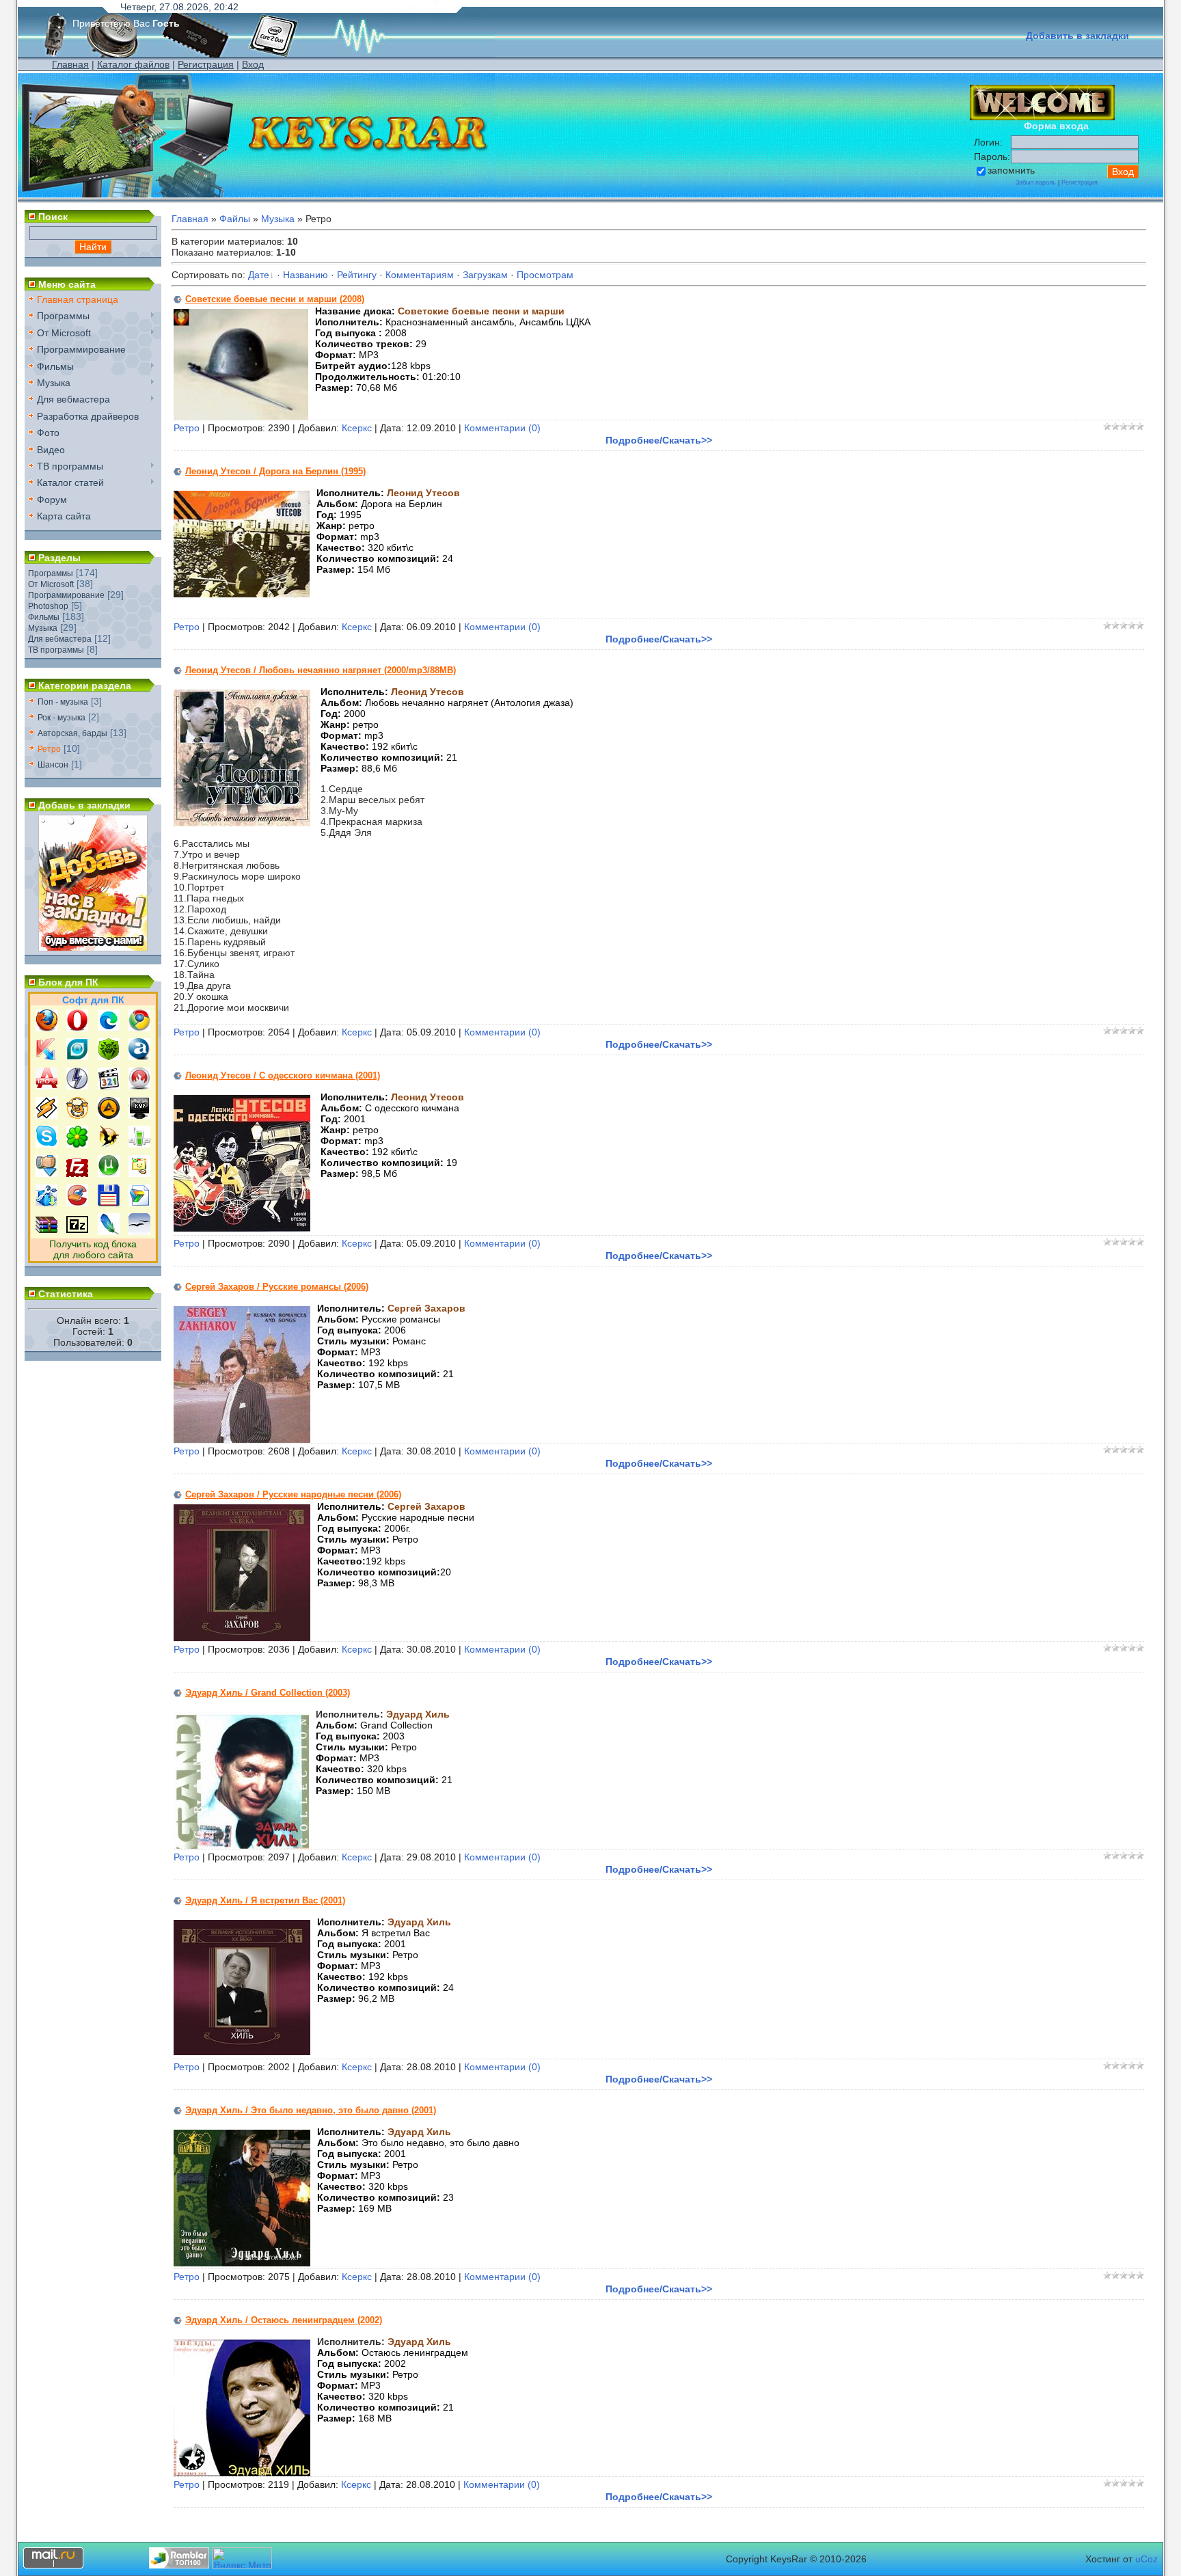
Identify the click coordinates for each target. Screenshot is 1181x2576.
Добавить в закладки (1077, 36)
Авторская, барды (72, 733)
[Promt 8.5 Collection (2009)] (139, 1203)
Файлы (235, 219)
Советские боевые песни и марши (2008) (275, 299)
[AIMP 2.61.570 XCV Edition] (109, 1115)
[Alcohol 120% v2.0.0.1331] (46, 1086)
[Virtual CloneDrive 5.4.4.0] (77, 1115)
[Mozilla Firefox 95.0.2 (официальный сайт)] (46, 1028)
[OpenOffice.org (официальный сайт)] (139, 1232)
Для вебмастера (60, 639)
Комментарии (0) (502, 428)
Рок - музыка (62, 718)
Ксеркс (357, 428)
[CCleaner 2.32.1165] (77, 1203)
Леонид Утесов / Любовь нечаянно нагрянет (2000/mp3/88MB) (321, 670)
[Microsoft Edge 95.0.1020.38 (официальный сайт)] (109, 1028)
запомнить (1011, 170)
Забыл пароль (1036, 182)
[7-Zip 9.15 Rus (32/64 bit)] (77, 1232)
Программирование (66, 595)
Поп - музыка (63, 702)
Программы (51, 573)
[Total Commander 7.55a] (109, 1203)
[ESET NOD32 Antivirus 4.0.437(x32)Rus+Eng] (77, 1057)
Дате (259, 275)
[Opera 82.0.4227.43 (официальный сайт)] (77, 1028)
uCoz (1146, 2559)
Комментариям (420, 275)
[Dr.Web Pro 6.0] (109, 1057)
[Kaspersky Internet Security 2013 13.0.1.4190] (46, 1057)
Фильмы (44, 617)
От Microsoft (51, 584)
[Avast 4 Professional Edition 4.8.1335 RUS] (139, 1057)
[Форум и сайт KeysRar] (93, 948)
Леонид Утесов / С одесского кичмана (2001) (283, 1075)
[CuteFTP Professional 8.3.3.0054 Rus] (139, 1174)
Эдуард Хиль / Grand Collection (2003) (268, 1693)
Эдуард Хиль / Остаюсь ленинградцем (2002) (284, 2320)
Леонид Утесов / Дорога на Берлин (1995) (275, 471)
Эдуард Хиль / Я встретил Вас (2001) (265, 1900)
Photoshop (48, 606)
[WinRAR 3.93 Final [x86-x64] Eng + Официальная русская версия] (46, 1232)
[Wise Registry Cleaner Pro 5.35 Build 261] (46, 1203)
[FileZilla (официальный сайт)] (77, 1174)
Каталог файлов (133, 64)
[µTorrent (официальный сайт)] (109, 1174)
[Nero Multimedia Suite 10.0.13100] (139, 1086)
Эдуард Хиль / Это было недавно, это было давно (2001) (311, 2110)
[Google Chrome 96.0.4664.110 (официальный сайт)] (139, 1028)
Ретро (49, 749)
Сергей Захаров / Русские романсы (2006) (277, 1287)
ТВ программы (56, 650)
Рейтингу (357, 275)
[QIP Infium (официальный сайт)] (139, 1144)
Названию (306, 275)
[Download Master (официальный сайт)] (46, 1174)
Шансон (53, 765)
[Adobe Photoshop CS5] (109, 1232)
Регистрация (206, 64)
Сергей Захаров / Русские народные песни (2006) (293, 1494)
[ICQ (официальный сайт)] (77, 1144)
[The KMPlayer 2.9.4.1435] (139, 1115)
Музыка (43, 628)
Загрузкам (485, 275)
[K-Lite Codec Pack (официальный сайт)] (109, 1086)
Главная (70, 64)
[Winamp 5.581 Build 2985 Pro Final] (46, 1115)
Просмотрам (545, 275)
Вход (253, 64)
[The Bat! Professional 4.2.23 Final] (109, 1144)
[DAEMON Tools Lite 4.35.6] (77, 1086)
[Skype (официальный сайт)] (46, 1144)
